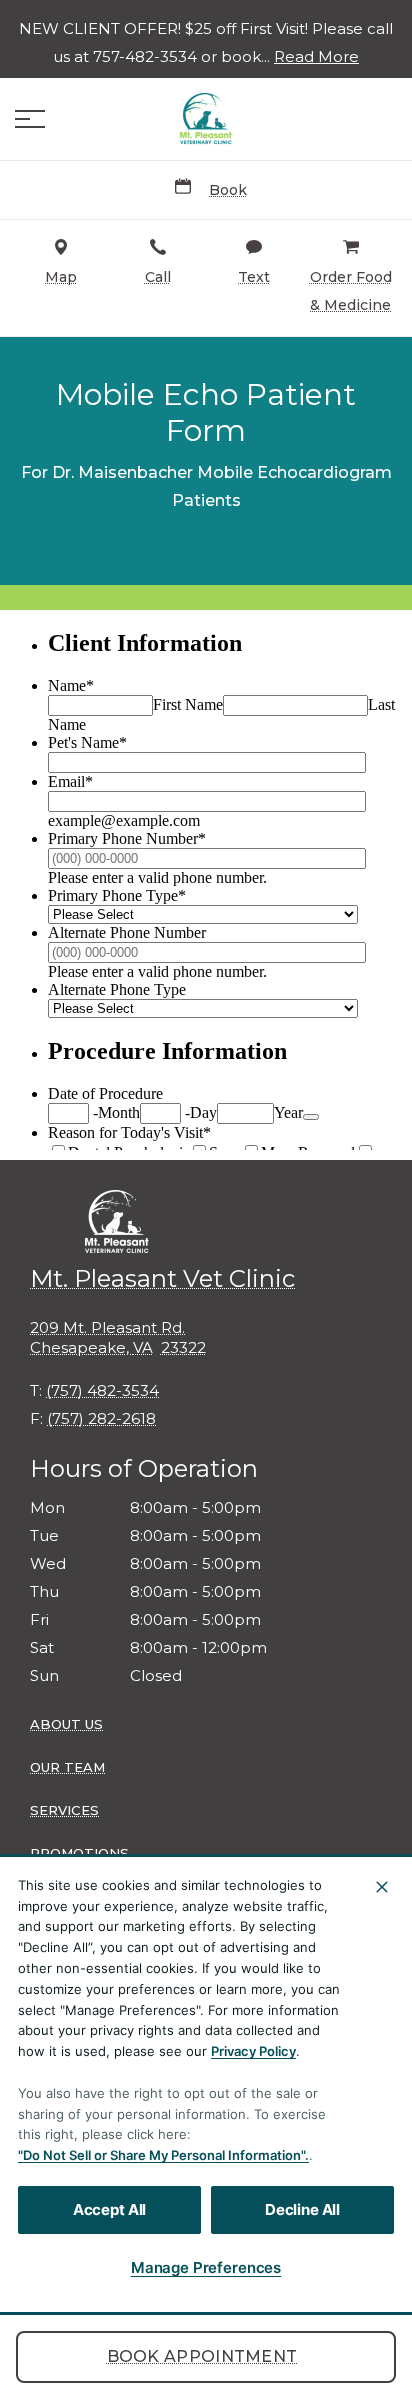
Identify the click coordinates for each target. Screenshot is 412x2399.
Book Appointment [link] (202, 2356)
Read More (316, 57)
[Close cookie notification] (382, 1887)
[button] (30, 119)
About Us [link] (66, 1724)
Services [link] (64, 1810)
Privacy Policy (253, 2051)
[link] (206, 119)
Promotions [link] (79, 1853)
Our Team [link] (67, 1767)
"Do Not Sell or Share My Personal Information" (161, 2155)
